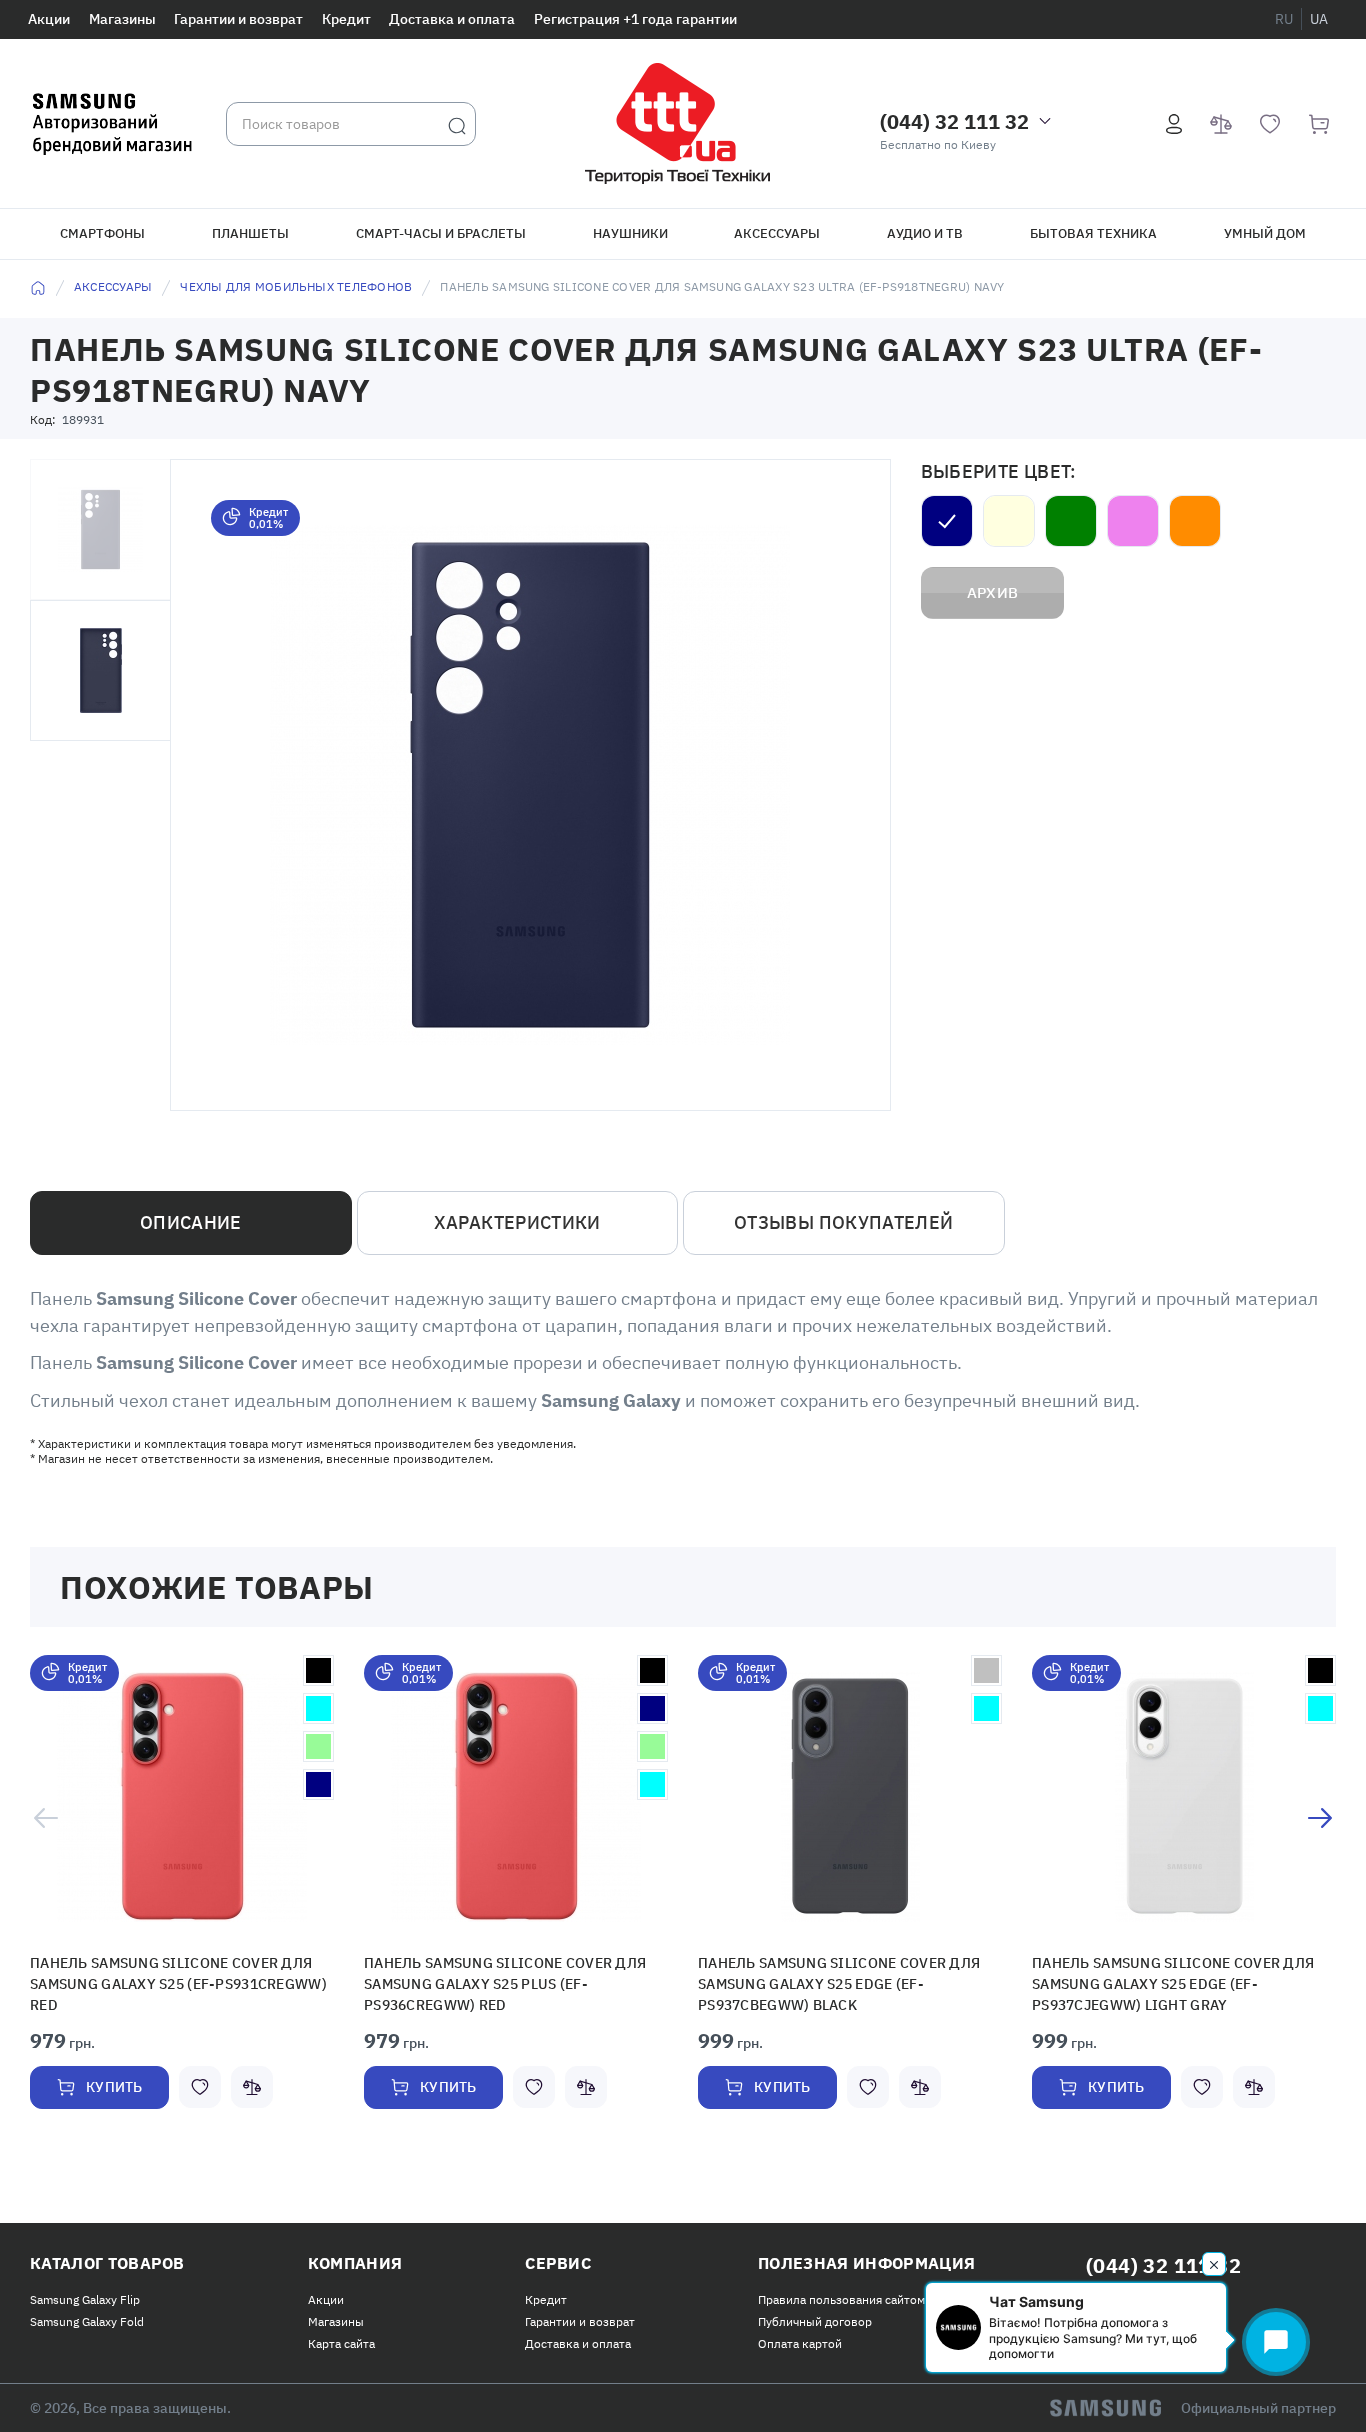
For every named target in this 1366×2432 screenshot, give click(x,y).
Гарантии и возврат (238, 19)
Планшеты (250, 233)
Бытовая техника (1093, 233)
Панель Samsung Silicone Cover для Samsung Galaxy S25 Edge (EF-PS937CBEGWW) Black (843, 1981)
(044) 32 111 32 (954, 121)
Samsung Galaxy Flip (85, 2293)
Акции (49, 19)
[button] (182, 1796)
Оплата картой (800, 2337)
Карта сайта (341, 2337)
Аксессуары (777, 233)
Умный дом (1265, 233)
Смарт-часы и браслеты (441, 233)
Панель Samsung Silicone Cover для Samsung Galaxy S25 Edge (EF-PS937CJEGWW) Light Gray (1176, 1981)
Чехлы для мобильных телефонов (296, 286)
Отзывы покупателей (843, 1222)
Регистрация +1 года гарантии (635, 19)
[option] (182, 1892)
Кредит (346, 19)
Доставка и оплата (452, 19)
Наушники (630, 233)
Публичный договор (815, 2315)
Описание (191, 1222)
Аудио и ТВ (925, 233)
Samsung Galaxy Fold (87, 2315)
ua (1319, 19)
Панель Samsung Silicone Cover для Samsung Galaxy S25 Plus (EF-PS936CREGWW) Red (509, 1981)
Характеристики (517, 1222)
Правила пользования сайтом (841, 2293)
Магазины (122, 19)
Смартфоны (102, 233)
